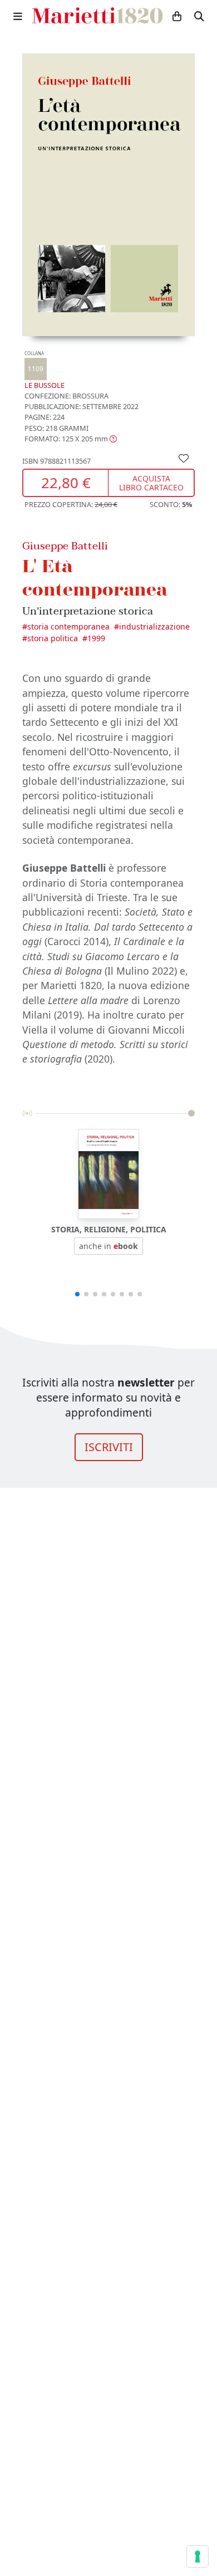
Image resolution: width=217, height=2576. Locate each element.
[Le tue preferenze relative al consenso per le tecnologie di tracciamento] (198, 2557)
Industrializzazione (154, 626)
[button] (71, 439)
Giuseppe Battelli (65, 546)
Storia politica (53, 638)
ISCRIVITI (109, 1447)
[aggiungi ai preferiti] (184, 458)
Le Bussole (45, 370)
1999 (96, 638)
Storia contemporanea (68, 626)
